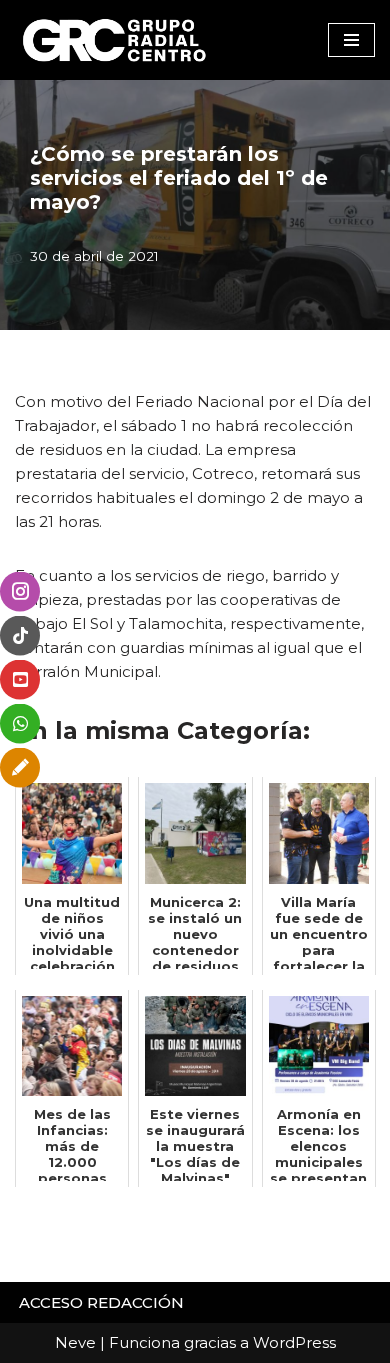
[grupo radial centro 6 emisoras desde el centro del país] (115, 40)
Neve (75, 1342)
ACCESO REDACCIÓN (101, 1302)
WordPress (294, 1342)
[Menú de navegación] (351, 40)
